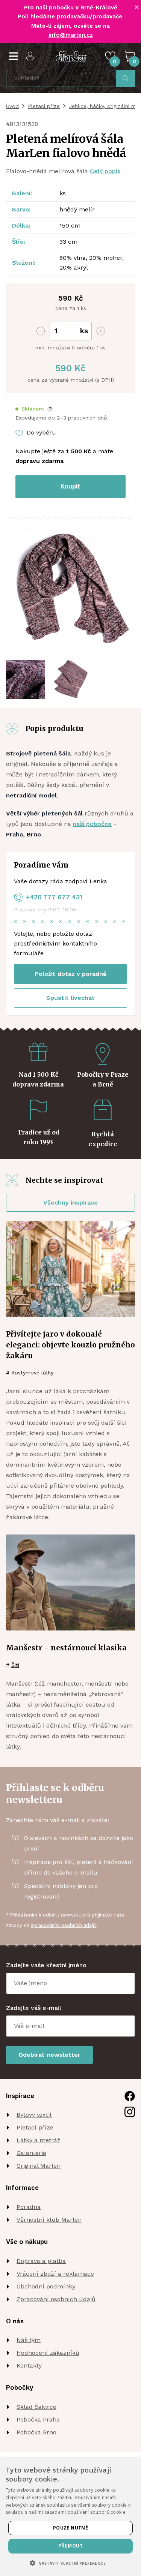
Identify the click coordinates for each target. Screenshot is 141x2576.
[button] (34, 409)
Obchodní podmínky (46, 2286)
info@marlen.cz (71, 35)
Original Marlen (39, 2166)
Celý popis (105, 171)
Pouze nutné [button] (70, 2528)
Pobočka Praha (38, 2419)
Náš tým (29, 2340)
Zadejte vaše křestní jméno (46, 1965)
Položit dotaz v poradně (71, 974)
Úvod (12, 106)
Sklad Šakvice (36, 2407)
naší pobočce (92, 824)
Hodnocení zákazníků (48, 2353)
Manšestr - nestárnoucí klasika (66, 1648)
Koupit (70, 486)
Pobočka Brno (36, 2432)
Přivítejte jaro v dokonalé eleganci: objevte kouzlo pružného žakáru (70, 1345)
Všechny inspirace (70, 1203)
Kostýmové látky (32, 1373)
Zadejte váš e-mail (34, 2008)
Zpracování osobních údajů (56, 2299)
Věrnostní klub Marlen (49, 2220)
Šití (15, 1665)
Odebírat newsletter (49, 2055)
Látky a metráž (39, 2140)
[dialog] (70, 2517)
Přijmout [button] (70, 2546)
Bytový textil (34, 2115)
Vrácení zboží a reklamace (55, 2274)
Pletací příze (44, 106)
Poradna (29, 2207)
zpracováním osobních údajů (63, 1925)
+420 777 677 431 (54, 897)
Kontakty (29, 2365)
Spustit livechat (70, 998)
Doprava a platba (41, 2261)
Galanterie (31, 2153)
